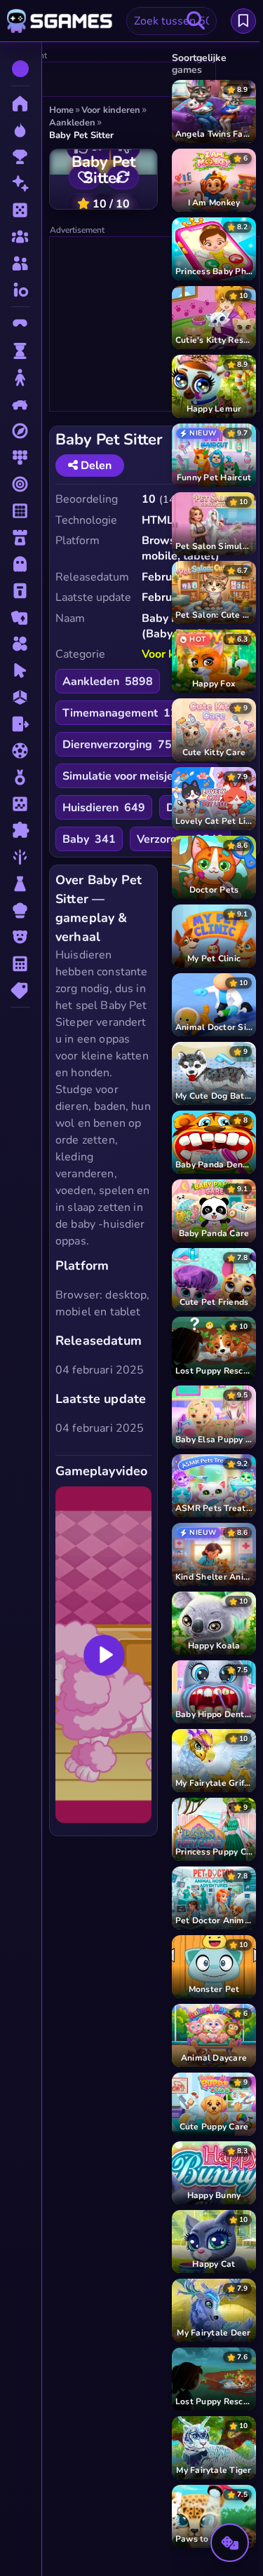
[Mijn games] (243, 21)
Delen (95, 466)
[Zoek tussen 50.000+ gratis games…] (196, 21)
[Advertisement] (155, 325)
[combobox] (171, 21)
